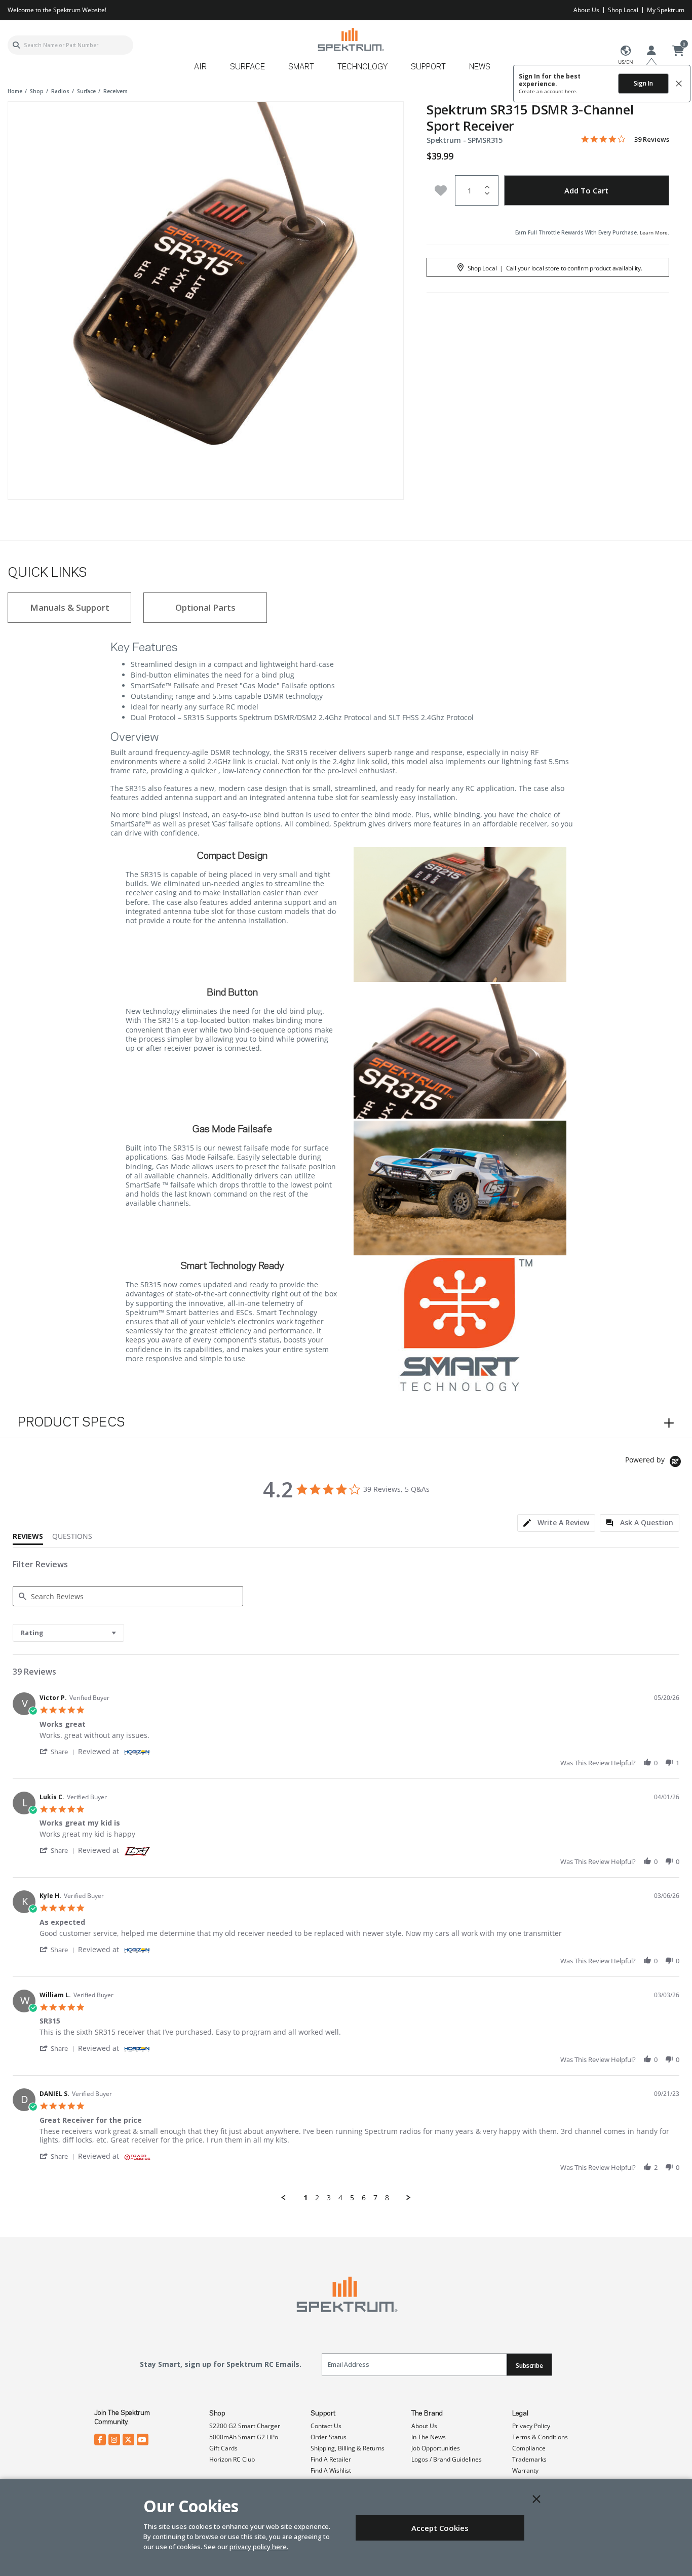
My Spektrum (666, 10)
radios (60, 91)
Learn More (654, 232)
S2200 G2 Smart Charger (245, 2426)
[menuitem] (204, 71)
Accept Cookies (440, 2528)
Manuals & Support (70, 607)
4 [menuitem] (340, 2198)
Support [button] (428, 67)
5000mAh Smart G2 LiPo (244, 2437)
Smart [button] (301, 67)
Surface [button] (247, 67)
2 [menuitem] (317, 2198)
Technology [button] (362, 67)
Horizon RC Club (232, 2459)
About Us (586, 10)
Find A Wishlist (331, 2470)
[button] (59, 1751)
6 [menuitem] (364, 2198)
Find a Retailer (331, 2459)
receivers (116, 91)
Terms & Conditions (540, 2437)
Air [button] (200, 67)
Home (15, 91)
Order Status (329, 2437)
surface (86, 91)
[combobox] (70, 45)
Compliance (529, 2448)
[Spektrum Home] (350, 39)
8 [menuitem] (387, 2198)
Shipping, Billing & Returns (348, 2448)
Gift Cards (223, 2448)
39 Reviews (652, 140)
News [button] (480, 67)
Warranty (525, 2470)
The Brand (427, 2413)
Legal (520, 2413)
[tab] (556, 1523)
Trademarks (529, 2459)
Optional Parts (205, 607)
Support (323, 2413)
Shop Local (623, 10)
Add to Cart (586, 190)
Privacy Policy (531, 2426)
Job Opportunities (436, 2448)
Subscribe (529, 2366)
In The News (429, 2437)
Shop (217, 2413)
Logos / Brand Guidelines (447, 2459)
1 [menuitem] (305, 2198)
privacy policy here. (259, 2547)
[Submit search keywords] (16, 45)
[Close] (536, 2499)
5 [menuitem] (352, 2198)
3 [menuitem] (329, 2198)
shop (37, 91)
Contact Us (326, 2426)
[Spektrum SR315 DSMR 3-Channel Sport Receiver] (206, 299)
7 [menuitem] (375, 2198)
